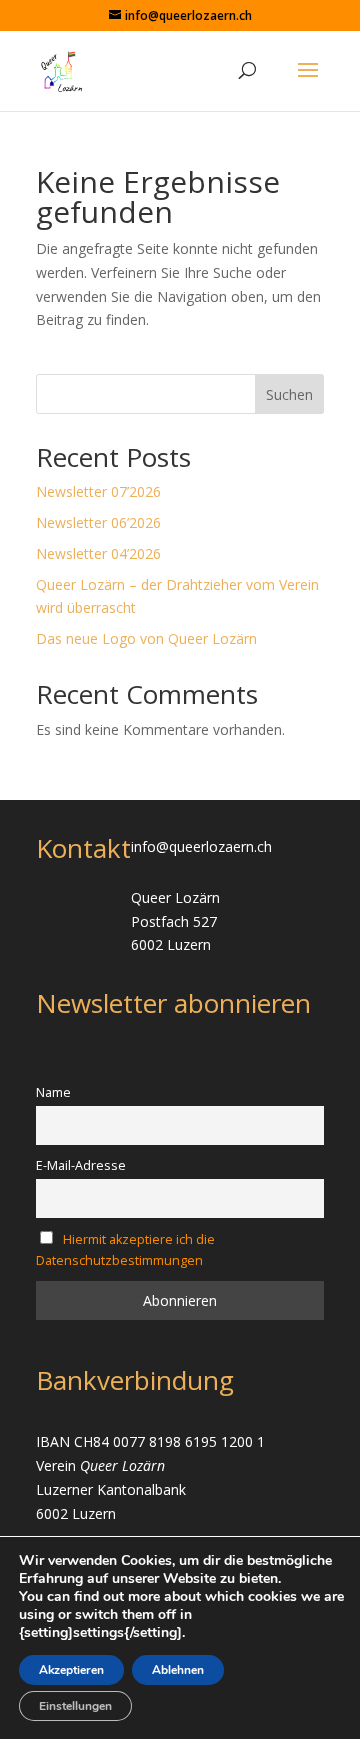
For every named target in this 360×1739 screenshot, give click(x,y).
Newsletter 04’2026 (98, 553)
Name (53, 1092)
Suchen (289, 394)
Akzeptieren (71, 1670)
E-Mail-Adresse (81, 1165)
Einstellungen (75, 1706)
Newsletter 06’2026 (98, 522)
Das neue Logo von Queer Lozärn (146, 638)
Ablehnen (178, 1670)
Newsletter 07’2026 (98, 491)
